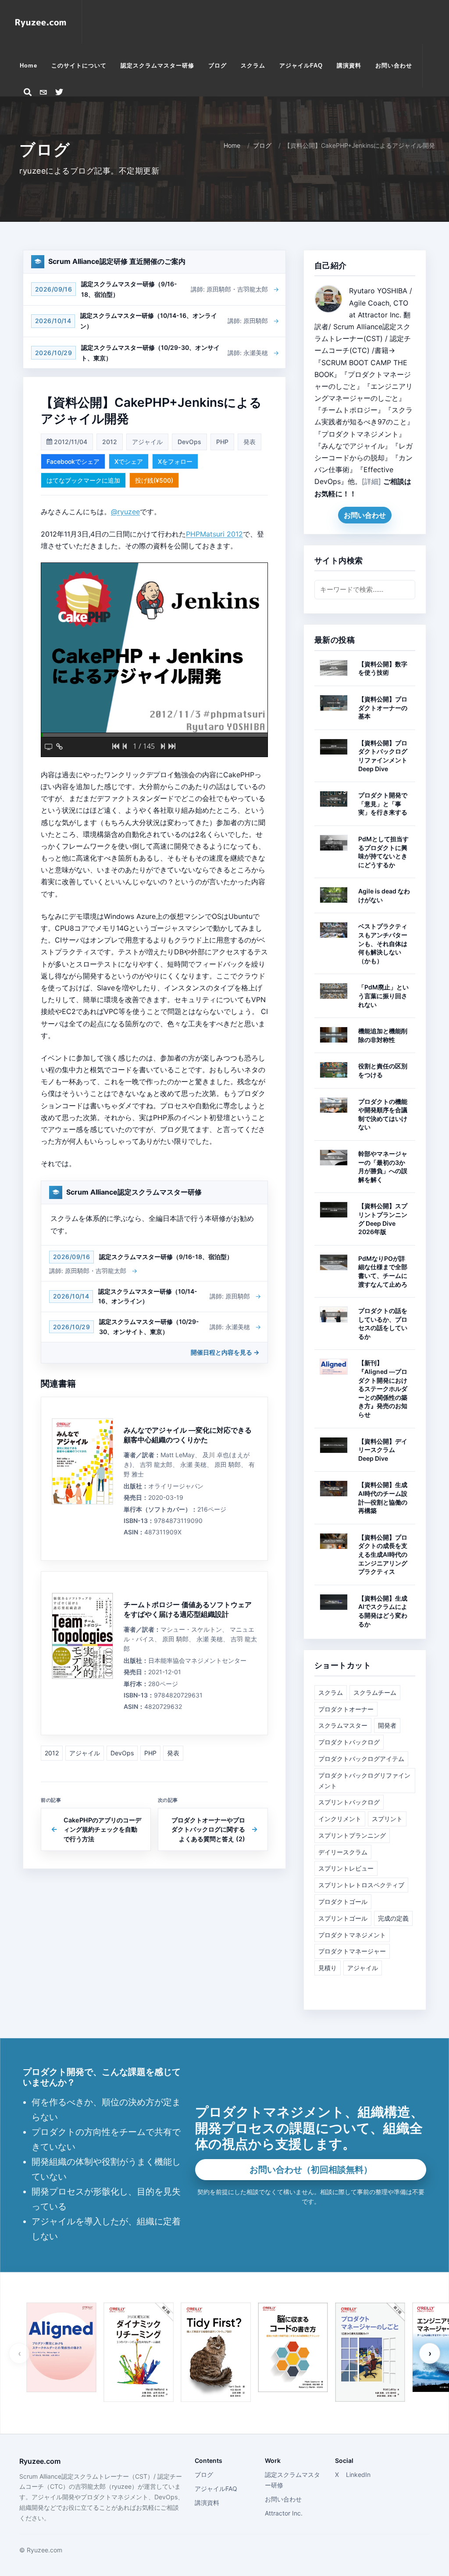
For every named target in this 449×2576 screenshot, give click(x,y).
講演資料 (207, 2503)
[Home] (41, 22)
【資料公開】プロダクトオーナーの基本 (383, 708)
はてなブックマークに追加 (83, 480)
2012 (110, 442)
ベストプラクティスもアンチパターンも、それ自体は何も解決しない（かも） (383, 943)
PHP (222, 442)
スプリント (387, 1819)
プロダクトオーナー (346, 1709)
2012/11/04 (70, 442)
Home (232, 145)
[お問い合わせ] (43, 92)
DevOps (189, 442)
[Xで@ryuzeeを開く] (59, 92)
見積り (328, 1968)
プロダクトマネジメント (352, 1935)
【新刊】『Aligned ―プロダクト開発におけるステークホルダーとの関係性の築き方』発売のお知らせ (383, 1389)
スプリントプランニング (352, 1835)
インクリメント (340, 1819)
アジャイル (147, 442)
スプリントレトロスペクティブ (361, 1885)
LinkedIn (358, 2475)
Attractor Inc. (284, 2513)
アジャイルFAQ (216, 2489)
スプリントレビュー (346, 1868)
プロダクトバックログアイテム (361, 1759)
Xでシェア (129, 461)
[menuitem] (29, 66)
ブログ (262, 145)
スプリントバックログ (349, 1802)
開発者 (387, 1725)
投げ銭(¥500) (154, 480)
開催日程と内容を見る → (225, 1352)
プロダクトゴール (343, 1902)
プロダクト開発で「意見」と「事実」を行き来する (383, 804)
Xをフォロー (175, 461)
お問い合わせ (365, 515)
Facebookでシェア (73, 461)
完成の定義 (393, 1918)
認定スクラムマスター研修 (292, 2480)
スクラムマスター (343, 1725)
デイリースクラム (343, 1852)
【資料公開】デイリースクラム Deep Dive (383, 1450)
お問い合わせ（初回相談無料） (311, 2170)
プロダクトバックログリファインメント (364, 1781)
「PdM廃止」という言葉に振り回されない (383, 996)
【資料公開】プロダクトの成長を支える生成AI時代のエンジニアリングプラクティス (383, 1554)
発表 (249, 442)
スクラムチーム (375, 1692)
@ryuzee (125, 512)
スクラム (331, 1692)
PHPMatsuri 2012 (214, 534)
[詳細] (371, 481)
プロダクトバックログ (349, 1742)
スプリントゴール (343, 1918)
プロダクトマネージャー (352, 1951)
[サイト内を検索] (28, 92)
